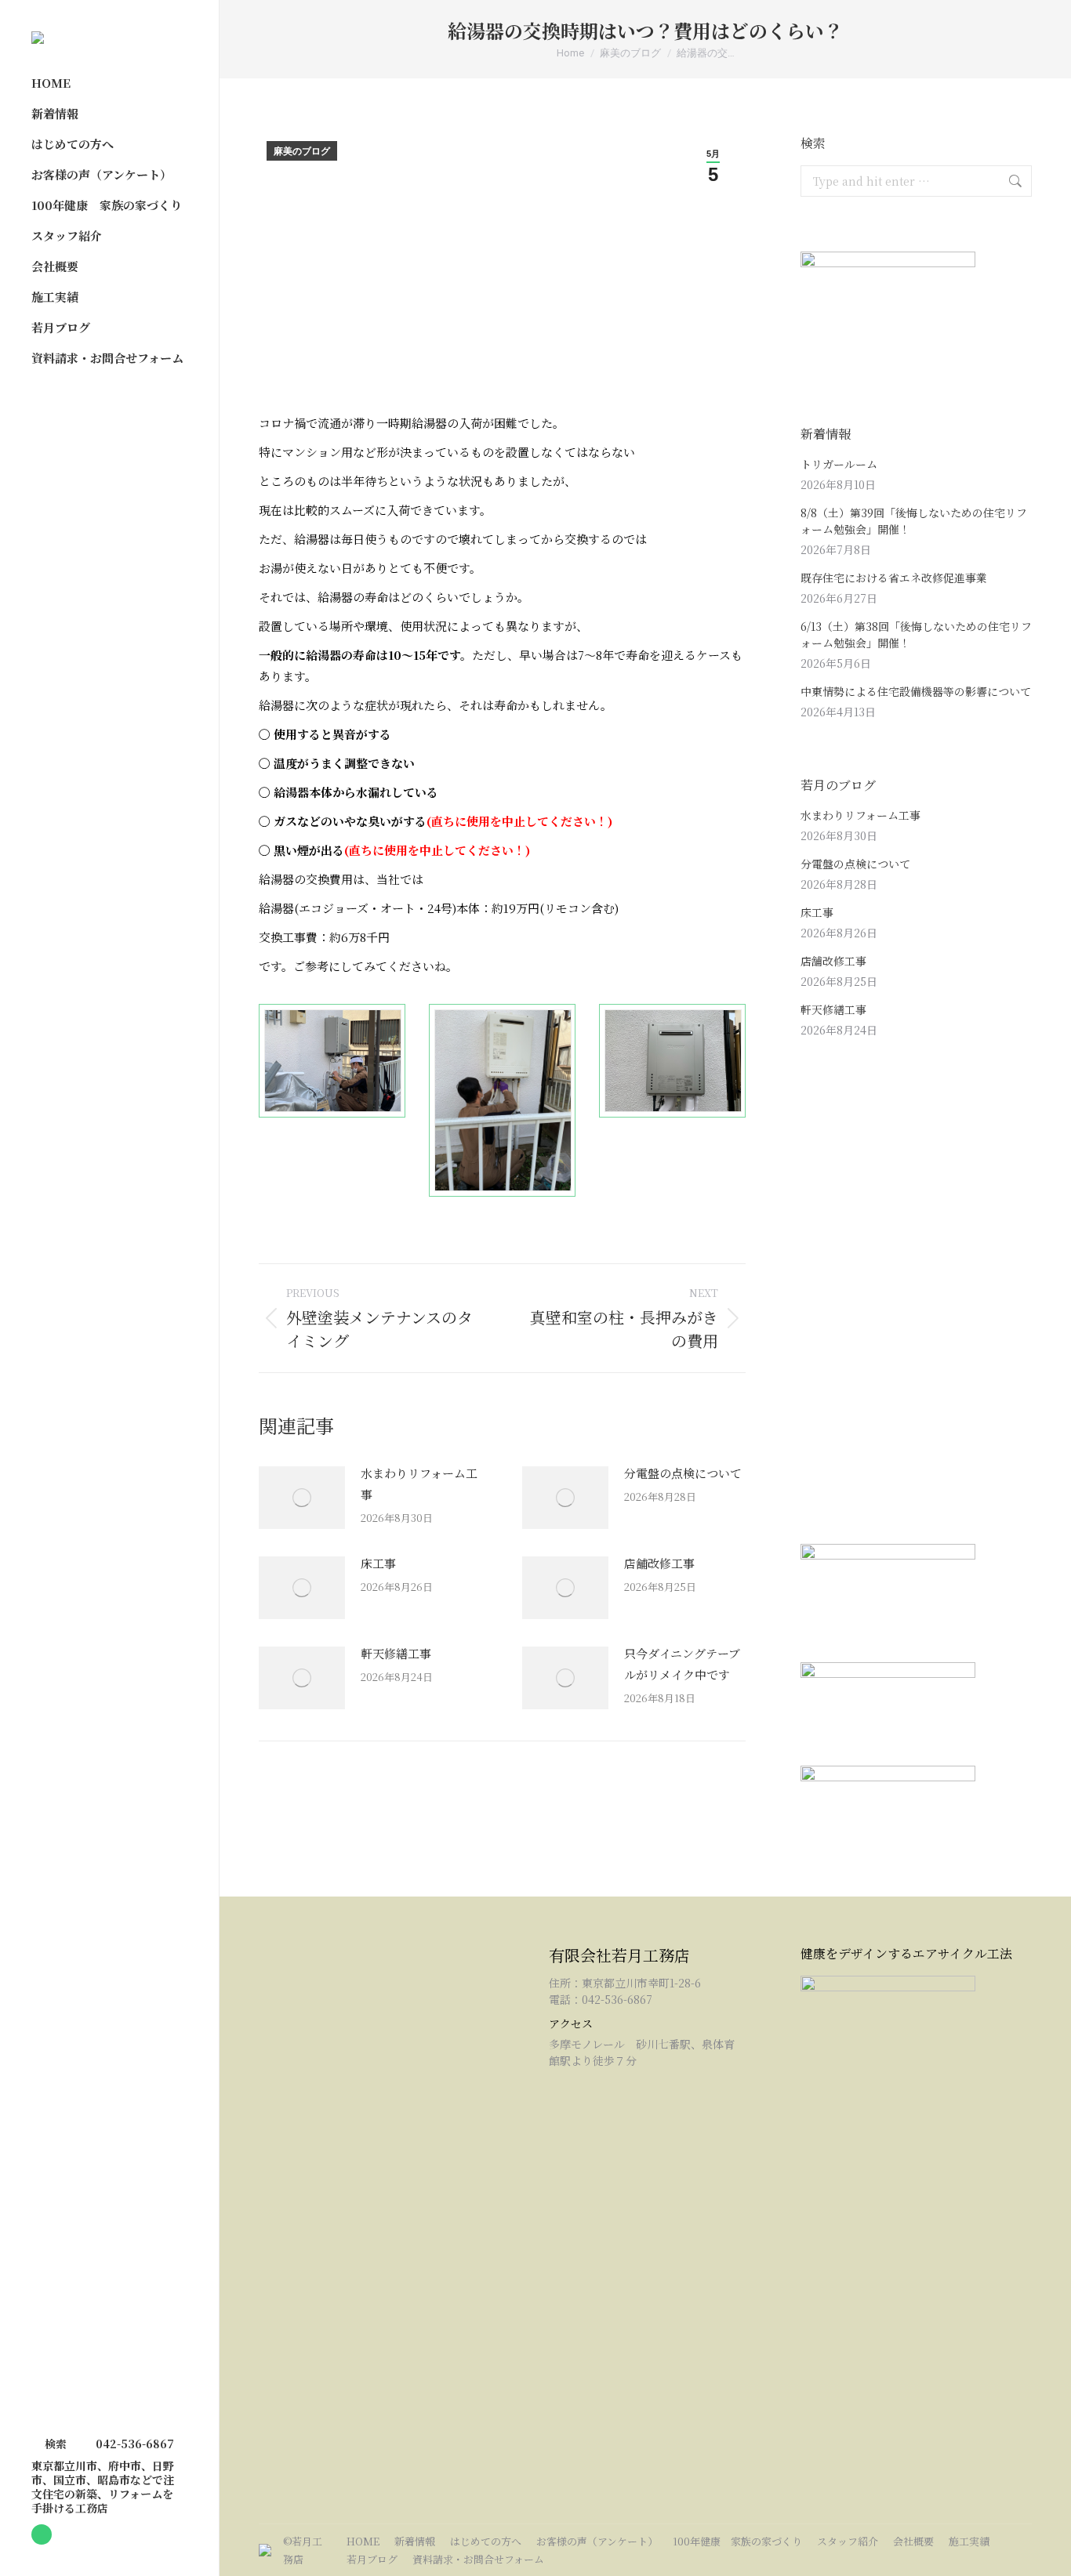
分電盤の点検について (683, 1473)
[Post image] (302, 1498)
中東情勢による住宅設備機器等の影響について (916, 691)
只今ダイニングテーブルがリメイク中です (682, 1664)
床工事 (378, 1563)
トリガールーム (839, 464)
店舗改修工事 (659, 1563)
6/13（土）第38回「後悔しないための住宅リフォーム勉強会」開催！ (916, 634)
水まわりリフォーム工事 (419, 1484)
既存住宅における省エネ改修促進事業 (894, 578)
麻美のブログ (302, 151)
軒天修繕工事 (396, 1653)
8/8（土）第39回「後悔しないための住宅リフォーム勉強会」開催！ (914, 521)
